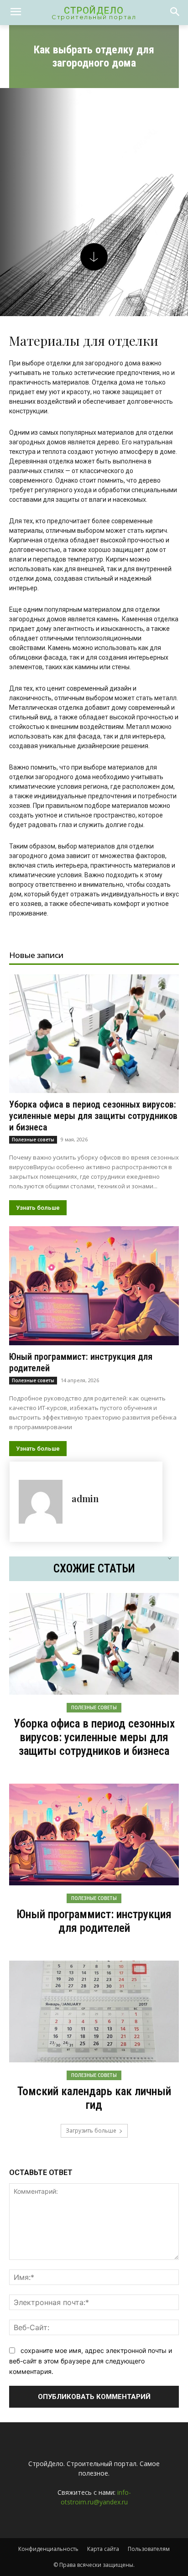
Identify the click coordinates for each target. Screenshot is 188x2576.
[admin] (41, 1502)
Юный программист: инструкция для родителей (94, 1921)
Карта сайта (103, 2549)
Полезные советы (33, 1140)
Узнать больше (38, 1208)
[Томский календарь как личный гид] (94, 2011)
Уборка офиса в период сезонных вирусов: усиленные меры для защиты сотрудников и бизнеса (93, 1116)
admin (85, 1498)
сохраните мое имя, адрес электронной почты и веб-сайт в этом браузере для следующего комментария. (91, 2361)
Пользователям (149, 2549)
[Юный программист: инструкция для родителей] (94, 1285)
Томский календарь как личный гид (94, 2098)
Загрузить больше (91, 2131)
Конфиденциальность (48, 2549)
